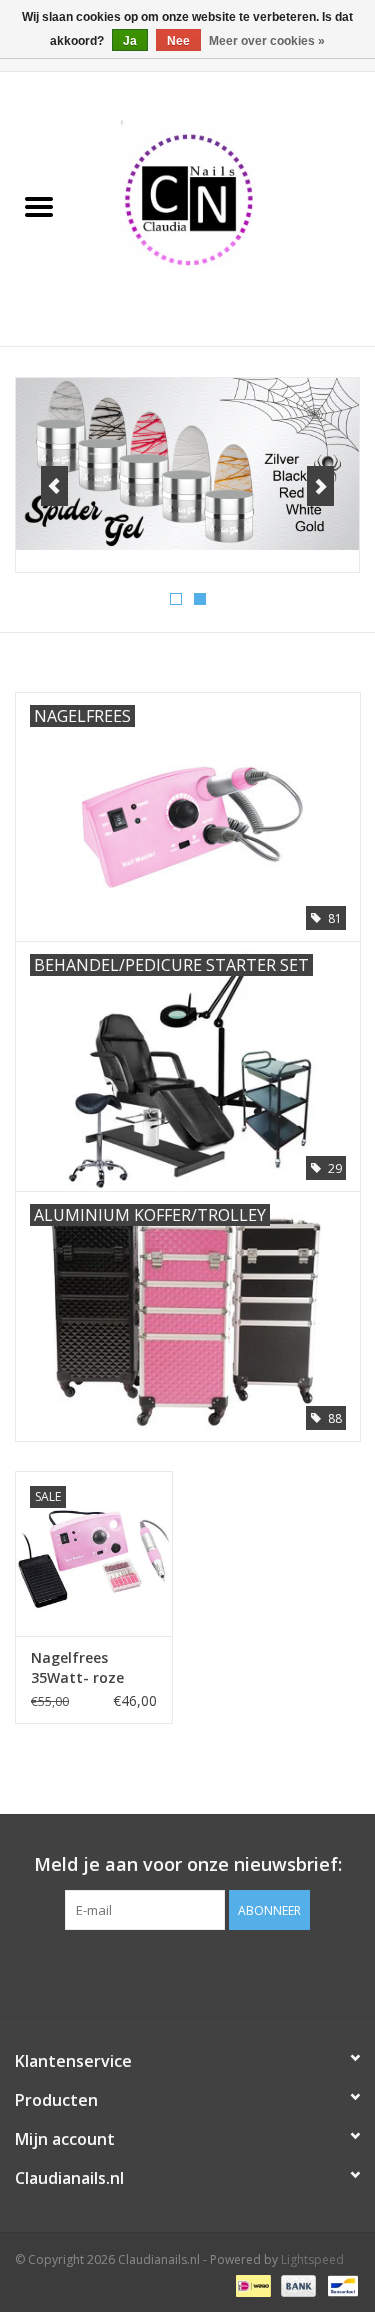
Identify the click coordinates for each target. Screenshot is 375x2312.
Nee (178, 41)
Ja (130, 41)
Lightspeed (312, 2259)
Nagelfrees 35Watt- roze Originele (77, 1668)
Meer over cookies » (267, 41)
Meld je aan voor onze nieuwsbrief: (188, 1864)
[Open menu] (39, 206)
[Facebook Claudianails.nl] (152, 1971)
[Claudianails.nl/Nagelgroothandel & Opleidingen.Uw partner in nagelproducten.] (227, 207)
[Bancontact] (339, 2284)
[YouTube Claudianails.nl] (188, 1971)
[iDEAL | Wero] (251, 2284)
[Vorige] (54, 486)
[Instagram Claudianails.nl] (224, 1971)
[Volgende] (320, 486)
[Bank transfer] (296, 2284)
